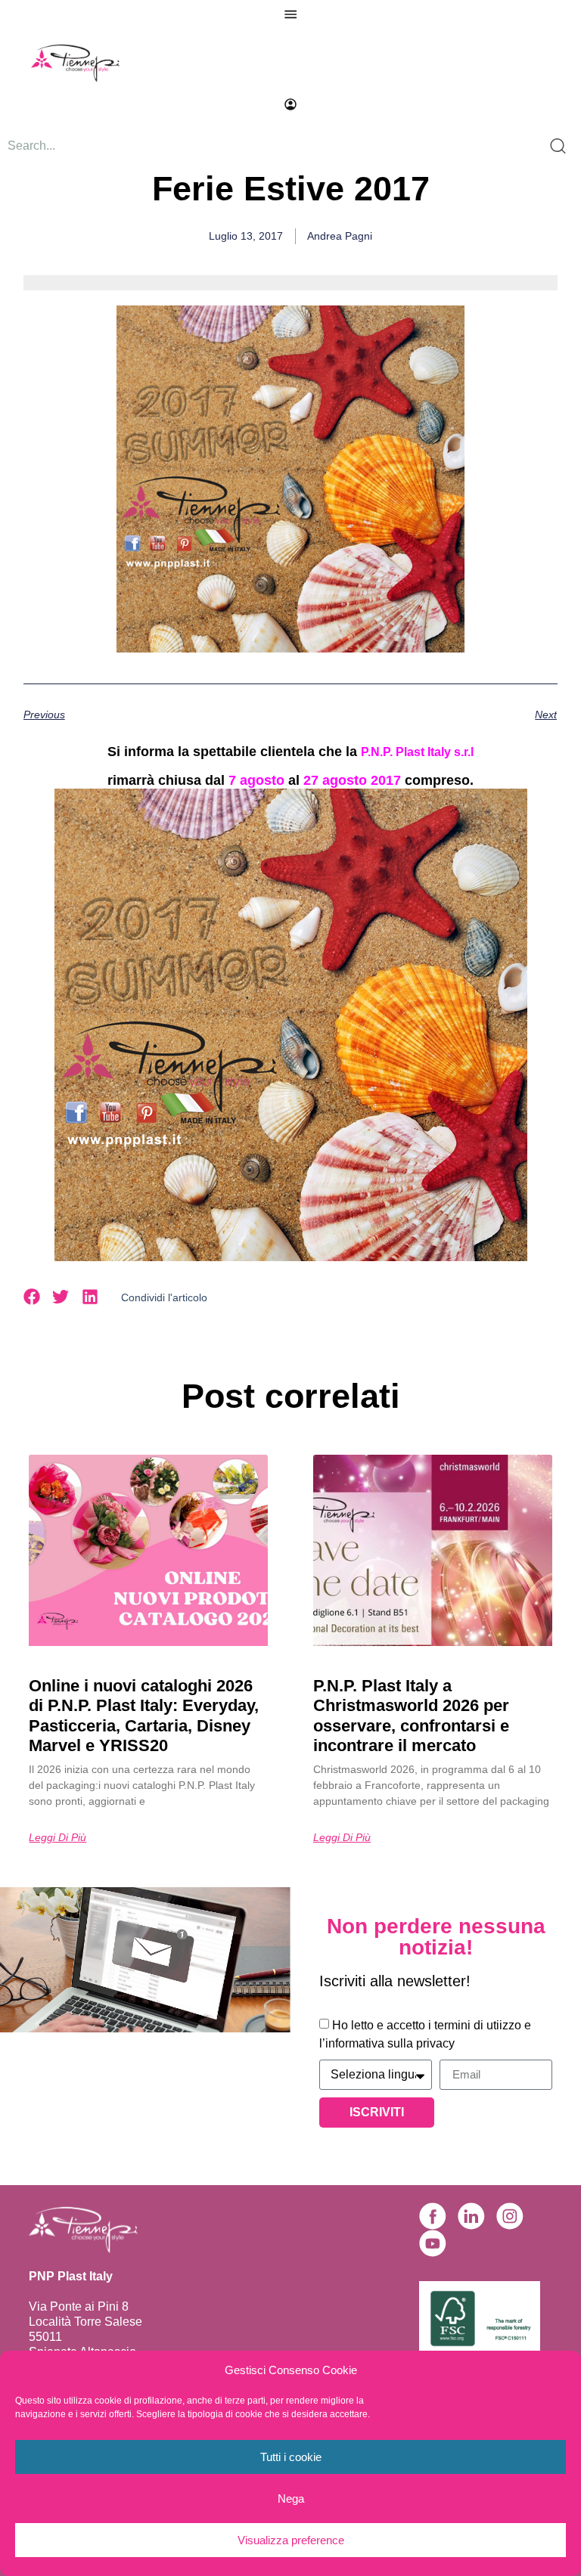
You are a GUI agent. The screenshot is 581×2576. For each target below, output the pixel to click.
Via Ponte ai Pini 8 (79, 2306)
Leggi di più (57, 1837)
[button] (32, 1297)
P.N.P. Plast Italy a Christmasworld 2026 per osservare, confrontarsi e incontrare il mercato (411, 1716)
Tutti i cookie (291, 2457)
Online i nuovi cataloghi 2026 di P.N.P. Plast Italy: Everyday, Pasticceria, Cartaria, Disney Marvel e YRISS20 (144, 1716)
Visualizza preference (291, 2540)
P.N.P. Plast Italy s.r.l (417, 752)
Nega (291, 2499)
